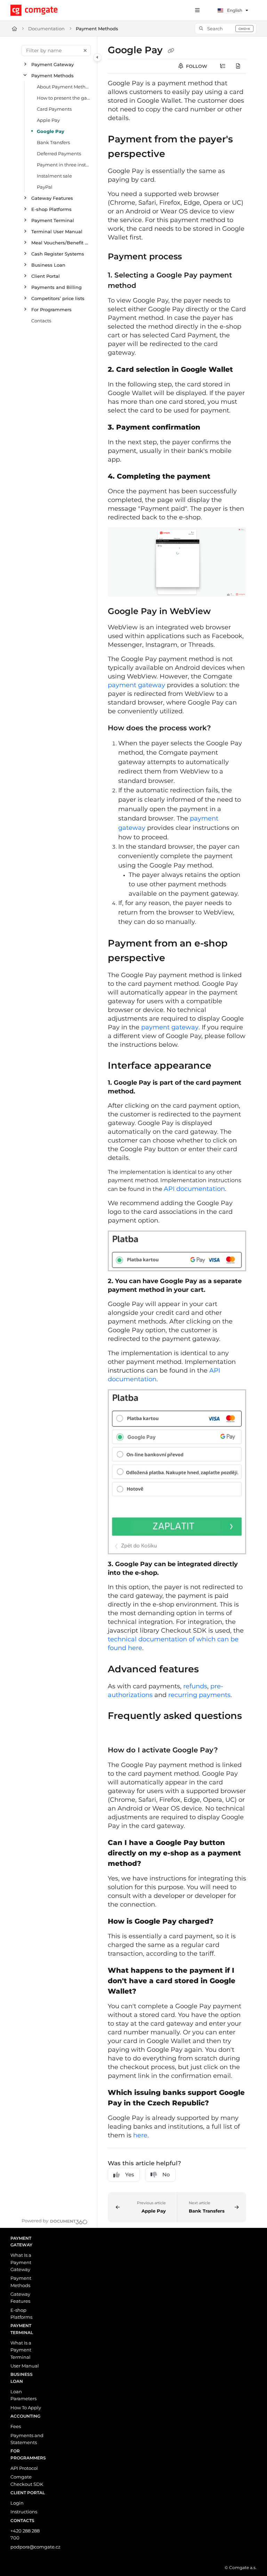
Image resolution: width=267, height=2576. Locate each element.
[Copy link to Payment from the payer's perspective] (176, 154)
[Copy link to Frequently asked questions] (119, 1731)
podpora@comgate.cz (28, 2547)
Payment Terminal (53, 220)
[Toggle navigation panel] (97, 57)
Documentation (46, 29)
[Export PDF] (238, 66)
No (166, 2174)
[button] (226, 29)
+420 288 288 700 (25, 2534)
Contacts (41, 321)
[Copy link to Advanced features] (210, 1670)
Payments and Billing (56, 287)
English (234, 10)
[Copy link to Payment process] (193, 257)
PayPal (45, 187)
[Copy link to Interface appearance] (222, 1066)
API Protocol (24, 2468)
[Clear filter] (85, 50)
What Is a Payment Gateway (21, 2262)
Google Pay (51, 131)
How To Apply (26, 2408)
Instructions (24, 2512)
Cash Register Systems (58, 254)
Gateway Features (52, 198)
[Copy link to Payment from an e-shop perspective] (176, 958)
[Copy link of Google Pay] (171, 50)
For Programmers (51, 309)
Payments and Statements (27, 2439)
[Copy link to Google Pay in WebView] (221, 612)
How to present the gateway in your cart (64, 98)
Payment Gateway (52, 64)
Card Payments (54, 109)
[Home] (46, 10)
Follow (196, 66)
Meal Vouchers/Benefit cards (61, 243)
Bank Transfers (53, 142)
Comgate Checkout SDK (27, 2480)
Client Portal (46, 276)
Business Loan (48, 265)
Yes (130, 2174)
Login (17, 2503)
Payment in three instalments (64, 165)
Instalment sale (54, 176)
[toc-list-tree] (223, 66)
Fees (16, 2426)
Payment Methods (97, 29)
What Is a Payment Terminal (21, 2350)
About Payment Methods (64, 87)
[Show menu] (197, 10)
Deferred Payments (59, 154)
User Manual (25, 2366)
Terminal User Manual (57, 231)
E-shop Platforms (51, 209)
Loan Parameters (23, 2395)
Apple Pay (48, 120)
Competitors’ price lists (58, 298)
